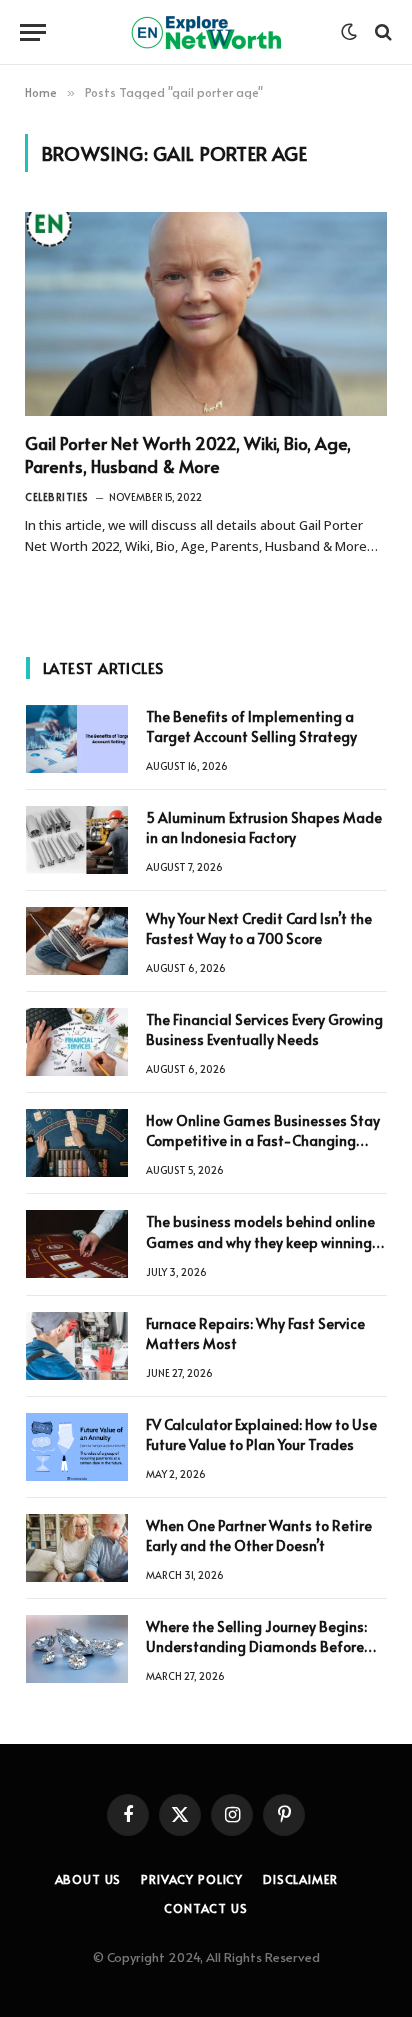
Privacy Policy (192, 1879)
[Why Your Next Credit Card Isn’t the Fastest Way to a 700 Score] (77, 941)
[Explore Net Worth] (206, 32)
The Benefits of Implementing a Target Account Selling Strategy (251, 726)
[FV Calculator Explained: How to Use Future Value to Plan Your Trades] (77, 1447)
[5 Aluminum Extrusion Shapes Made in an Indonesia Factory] (77, 840)
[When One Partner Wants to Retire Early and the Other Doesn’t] (77, 1548)
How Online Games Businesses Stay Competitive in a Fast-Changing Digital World (263, 1140)
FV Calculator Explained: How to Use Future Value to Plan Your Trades (261, 1434)
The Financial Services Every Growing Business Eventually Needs (264, 1029)
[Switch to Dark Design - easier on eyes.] (349, 32)
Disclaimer (300, 1879)
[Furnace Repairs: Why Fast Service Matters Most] (77, 1346)
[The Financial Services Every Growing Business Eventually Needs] (77, 1042)
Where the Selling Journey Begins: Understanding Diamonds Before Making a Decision (256, 1646)
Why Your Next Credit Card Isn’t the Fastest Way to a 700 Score (259, 928)
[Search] (381, 32)
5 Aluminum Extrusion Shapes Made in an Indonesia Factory (264, 827)
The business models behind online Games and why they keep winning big (260, 1241)
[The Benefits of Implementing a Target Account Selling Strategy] (77, 739)
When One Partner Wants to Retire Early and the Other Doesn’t (259, 1535)
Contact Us (205, 1908)
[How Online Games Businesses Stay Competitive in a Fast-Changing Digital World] (77, 1143)
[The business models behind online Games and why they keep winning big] (77, 1244)
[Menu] (33, 32)
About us (88, 1879)
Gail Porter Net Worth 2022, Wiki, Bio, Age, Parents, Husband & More (188, 454)
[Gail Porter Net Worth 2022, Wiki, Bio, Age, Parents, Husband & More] (206, 314)
